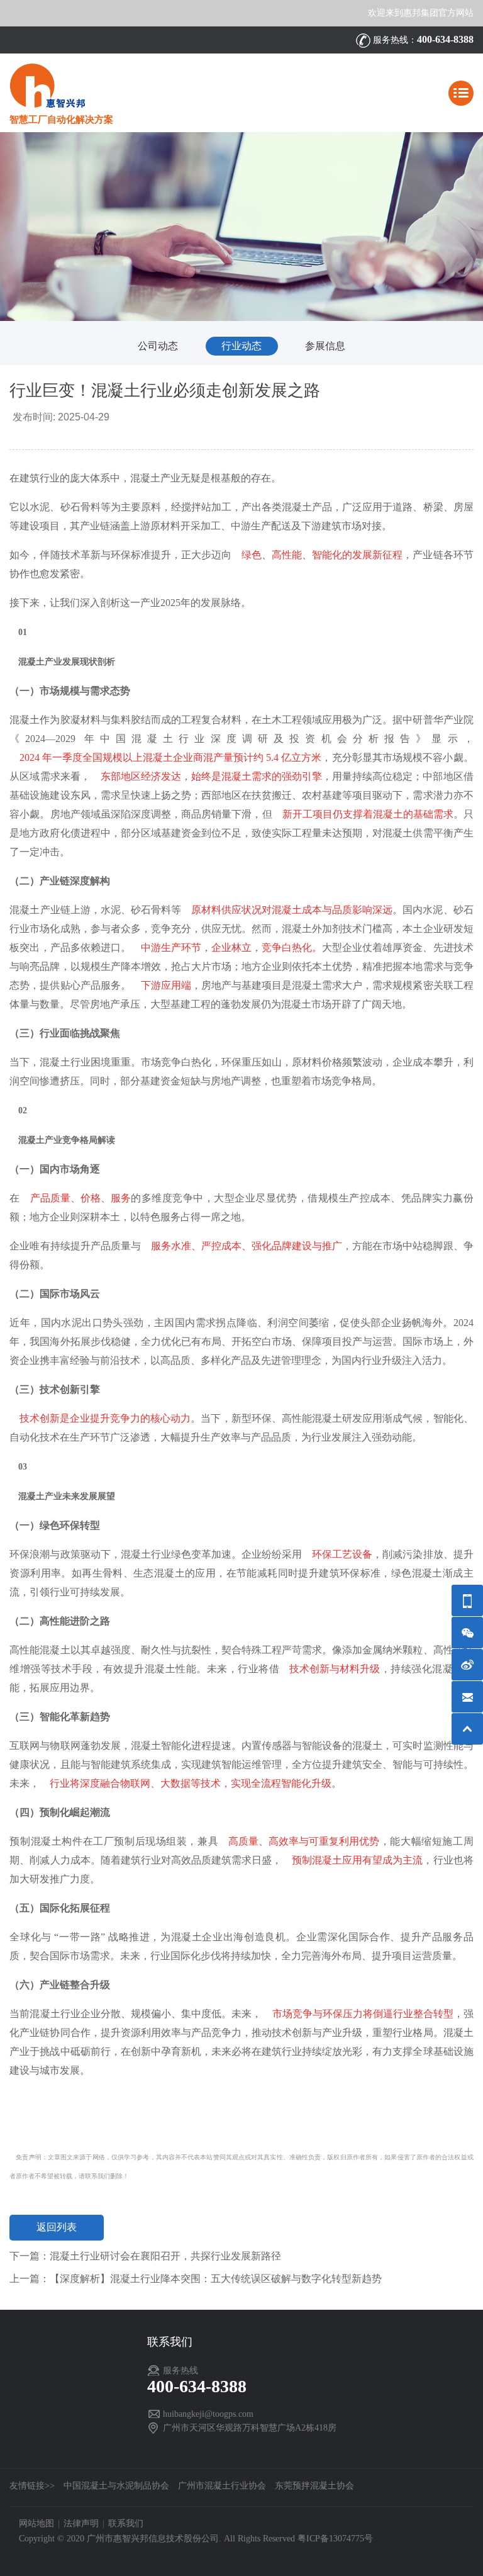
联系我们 (126, 2523)
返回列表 (57, 2227)
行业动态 (241, 346)
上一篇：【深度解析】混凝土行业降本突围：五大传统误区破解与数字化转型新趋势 (196, 2279)
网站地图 (36, 2523)
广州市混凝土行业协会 (222, 2486)
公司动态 (158, 346)
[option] (241, 227)
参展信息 (325, 346)
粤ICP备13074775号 (335, 2539)
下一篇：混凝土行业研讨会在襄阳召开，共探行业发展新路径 (145, 2256)
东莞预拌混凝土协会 (314, 2486)
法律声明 (81, 2523)
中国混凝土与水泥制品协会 (116, 2486)
